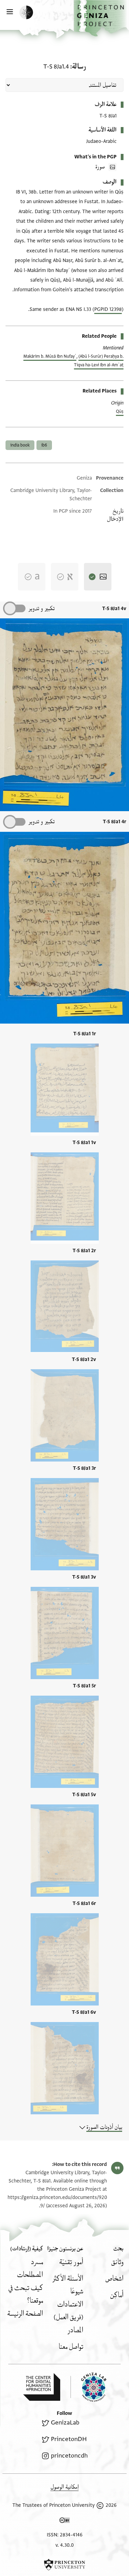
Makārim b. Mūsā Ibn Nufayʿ (50, 356)
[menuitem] (117, 2262)
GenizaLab (65, 2423)
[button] (101, 18)
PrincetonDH (69, 2439)
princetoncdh (69, 2456)
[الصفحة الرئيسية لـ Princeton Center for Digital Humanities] (42, 2387)
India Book (20, 445)
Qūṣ (120, 411)
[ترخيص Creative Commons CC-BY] (65, 2522)
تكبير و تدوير (41, 609)
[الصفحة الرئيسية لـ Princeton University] (64, 2565)
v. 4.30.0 (64, 2545)
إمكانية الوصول (65, 2487)
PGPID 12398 (108, 309)
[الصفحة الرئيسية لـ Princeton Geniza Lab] (88, 2387)
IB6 (44, 445)
